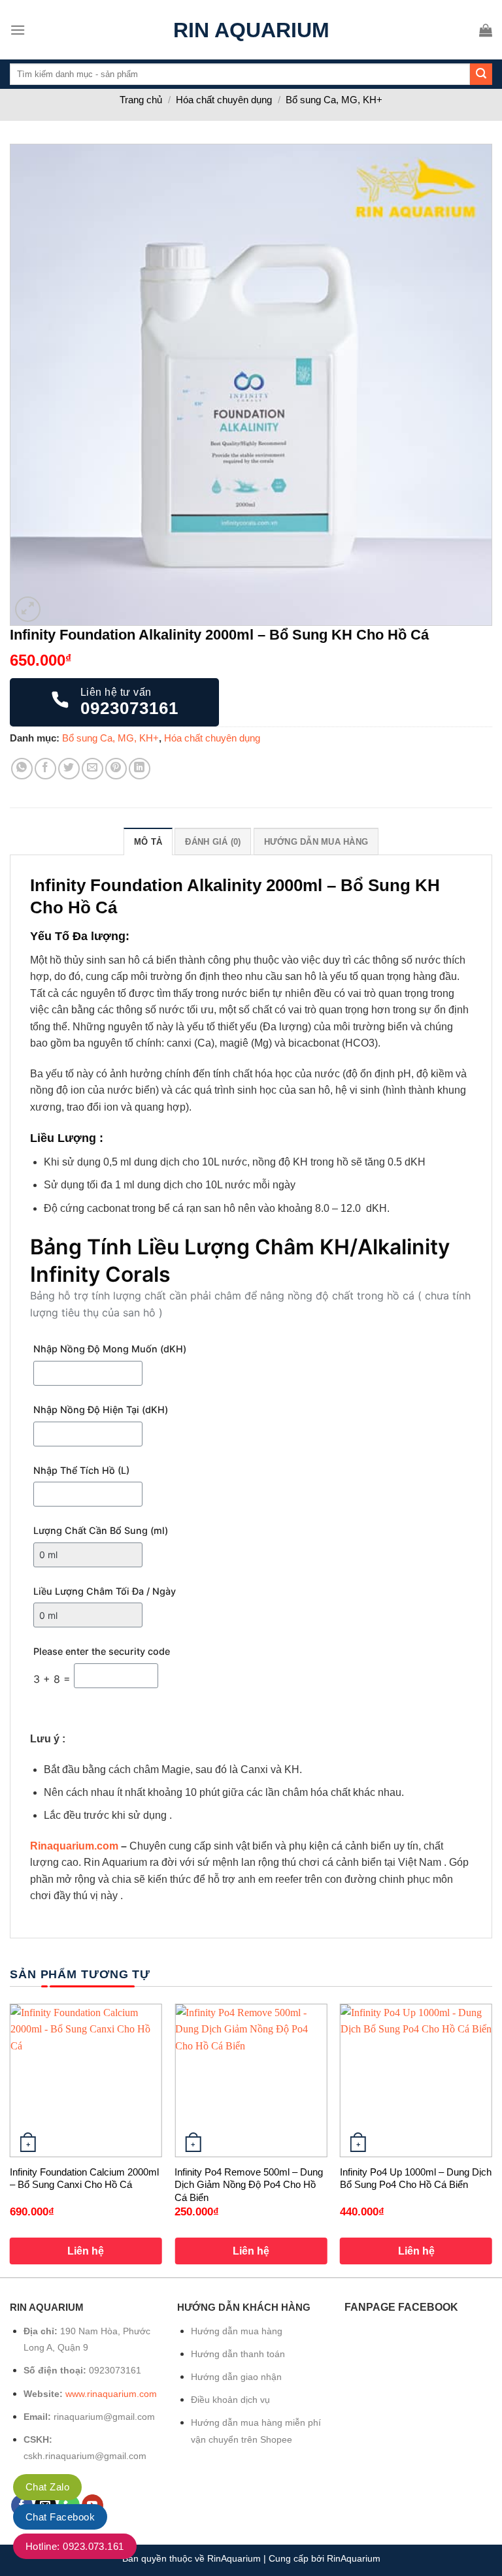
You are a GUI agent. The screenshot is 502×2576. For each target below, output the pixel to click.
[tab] (148, 841)
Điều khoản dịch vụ (230, 2400)
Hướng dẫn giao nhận (236, 2377)
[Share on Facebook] (45, 769)
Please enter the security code (102, 1651)
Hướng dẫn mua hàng (316, 842)
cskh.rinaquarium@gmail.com (85, 2456)
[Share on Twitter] (69, 769)
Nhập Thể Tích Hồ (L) (81, 1470)
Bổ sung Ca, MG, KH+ (334, 100)
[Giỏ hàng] (486, 30)
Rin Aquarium (251, 30)
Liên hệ (86, 2251)
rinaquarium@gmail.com (104, 2417)
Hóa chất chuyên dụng (224, 100)
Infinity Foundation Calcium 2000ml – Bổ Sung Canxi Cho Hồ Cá (84, 2178)
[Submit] (481, 74)
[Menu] (18, 30)
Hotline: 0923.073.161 (75, 2546)
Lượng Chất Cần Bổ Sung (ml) (101, 1530)
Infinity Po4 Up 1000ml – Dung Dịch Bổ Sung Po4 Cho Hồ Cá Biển (416, 2178)
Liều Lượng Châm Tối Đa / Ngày (105, 1591)
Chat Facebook (60, 2517)
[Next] (492, 2139)
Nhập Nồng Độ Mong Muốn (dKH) (110, 1349)
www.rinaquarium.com (111, 2394)
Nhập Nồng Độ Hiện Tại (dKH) (101, 1410)
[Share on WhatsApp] (22, 769)
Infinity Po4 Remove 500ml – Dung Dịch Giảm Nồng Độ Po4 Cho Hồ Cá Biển (249, 2185)
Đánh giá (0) (213, 842)
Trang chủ (141, 100)
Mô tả (148, 842)
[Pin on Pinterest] (116, 769)
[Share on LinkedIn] (140, 769)
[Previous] (10, 2139)
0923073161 (115, 2370)
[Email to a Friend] (92, 769)
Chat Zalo (47, 2487)
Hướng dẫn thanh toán (238, 2354)
